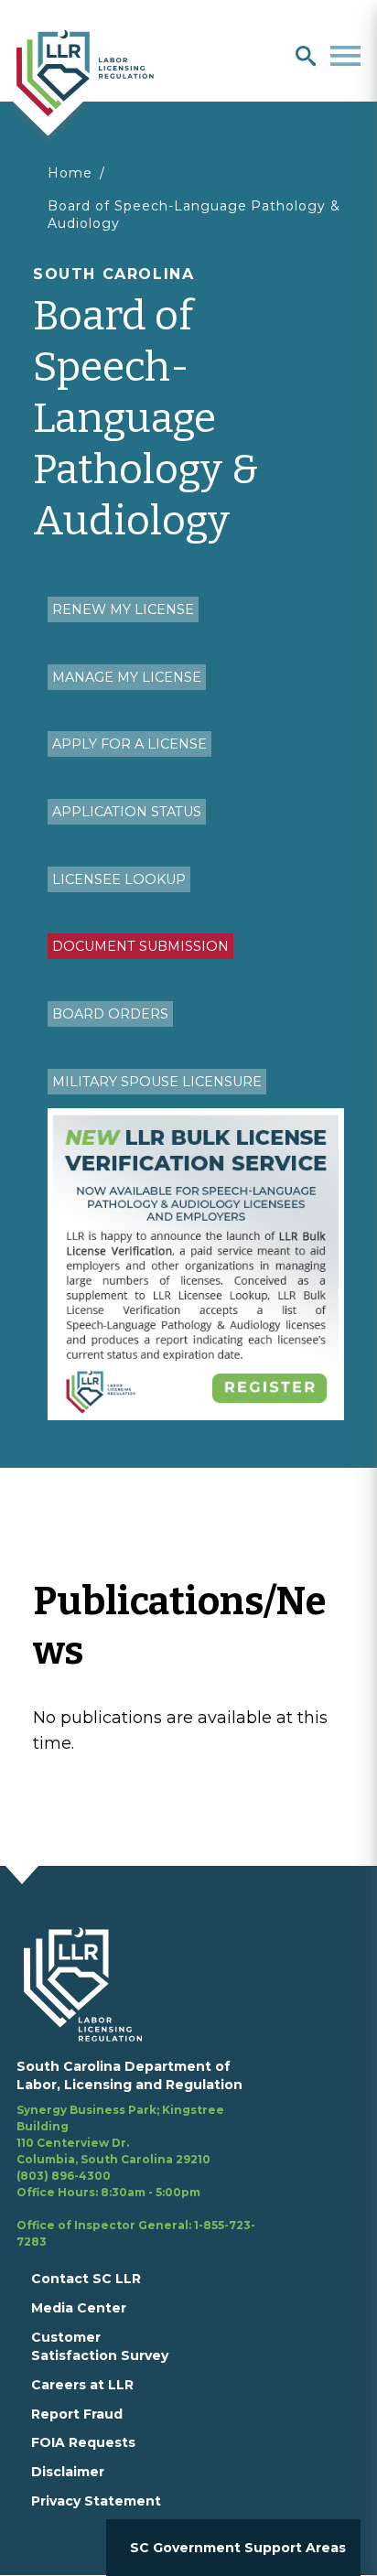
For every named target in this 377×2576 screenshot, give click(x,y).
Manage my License (127, 677)
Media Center (79, 2308)
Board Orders (110, 1014)
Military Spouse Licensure (157, 1082)
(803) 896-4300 (64, 2176)
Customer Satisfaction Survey (100, 2346)
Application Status (127, 812)
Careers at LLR (82, 2385)
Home (70, 173)
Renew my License (123, 609)
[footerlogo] (94, 1984)
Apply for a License (129, 744)
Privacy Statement (96, 2501)
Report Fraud (77, 2414)
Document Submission (140, 946)
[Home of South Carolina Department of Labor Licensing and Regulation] (85, 71)
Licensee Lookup (119, 879)
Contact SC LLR (86, 2279)
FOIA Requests (83, 2442)
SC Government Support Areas (238, 2548)
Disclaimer (68, 2472)
